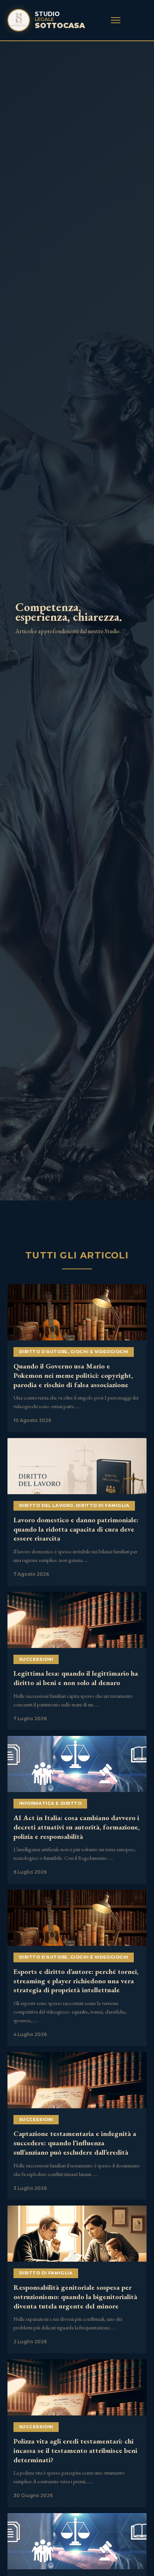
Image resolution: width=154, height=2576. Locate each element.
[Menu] (116, 20)
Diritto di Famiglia (103, 1505)
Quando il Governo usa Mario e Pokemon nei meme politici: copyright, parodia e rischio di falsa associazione (73, 1375)
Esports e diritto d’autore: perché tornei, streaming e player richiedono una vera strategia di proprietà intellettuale (76, 1981)
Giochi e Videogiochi (99, 1352)
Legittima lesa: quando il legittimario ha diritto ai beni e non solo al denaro (76, 1678)
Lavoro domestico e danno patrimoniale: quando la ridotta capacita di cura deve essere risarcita (76, 1529)
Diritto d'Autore (43, 1352)
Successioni (36, 1659)
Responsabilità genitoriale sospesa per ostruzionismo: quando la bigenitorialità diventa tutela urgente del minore (75, 2297)
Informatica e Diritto (50, 1803)
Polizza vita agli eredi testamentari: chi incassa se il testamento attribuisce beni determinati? (75, 2450)
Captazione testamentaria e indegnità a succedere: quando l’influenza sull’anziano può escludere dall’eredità (75, 2143)
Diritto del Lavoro (46, 1505)
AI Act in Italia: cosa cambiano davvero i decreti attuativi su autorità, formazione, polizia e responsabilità (76, 1827)
